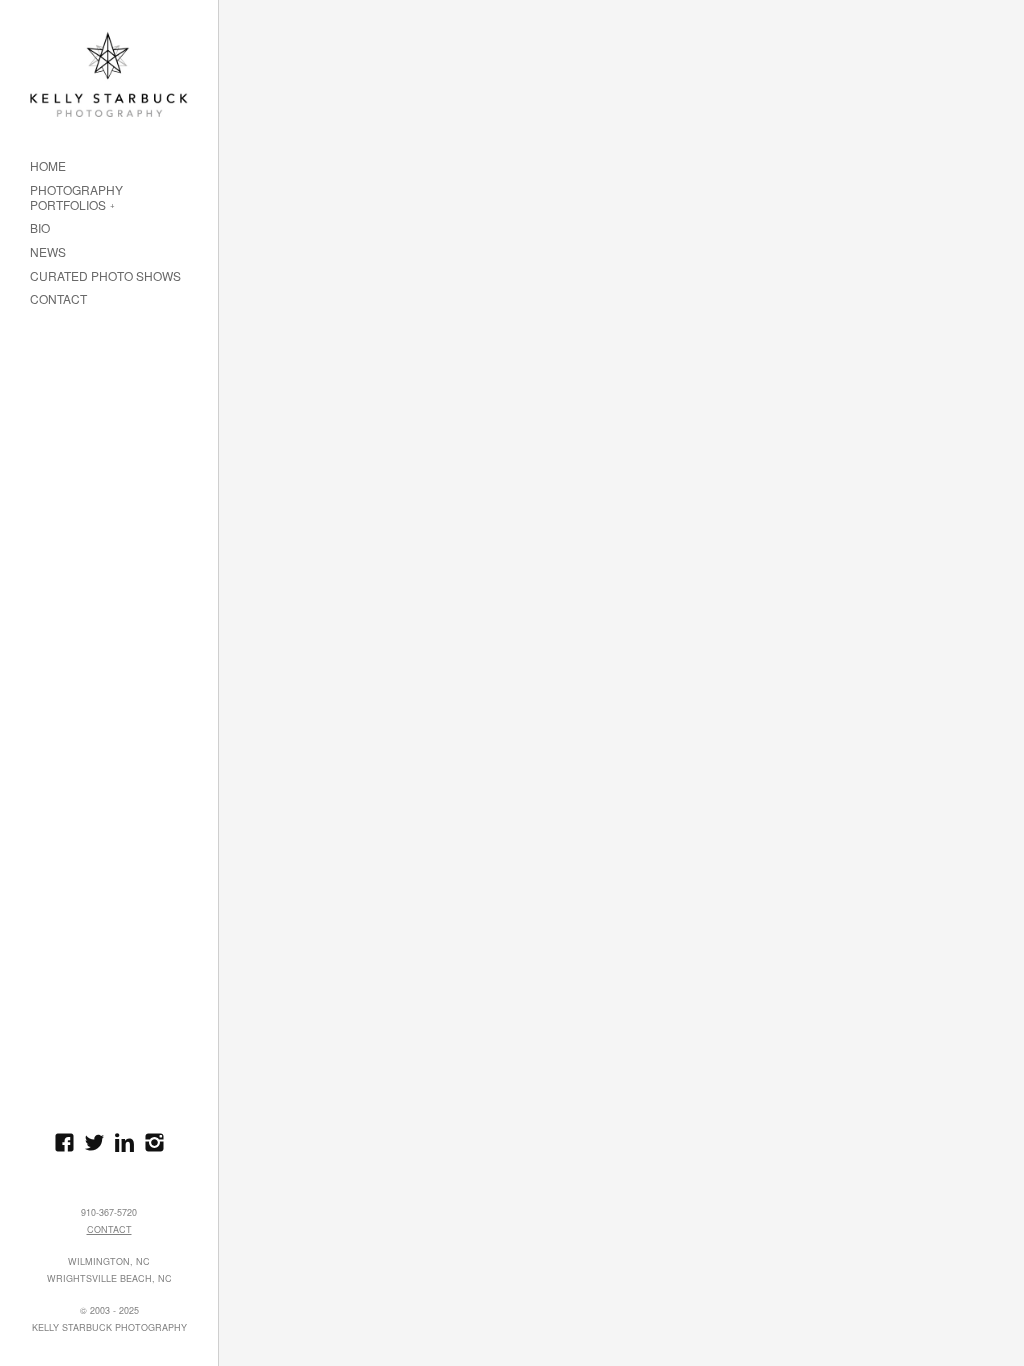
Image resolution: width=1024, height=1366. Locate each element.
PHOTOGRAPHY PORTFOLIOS (76, 198)
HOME (48, 166)
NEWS (48, 252)
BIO (40, 228)
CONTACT (58, 299)
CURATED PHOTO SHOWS (105, 276)
